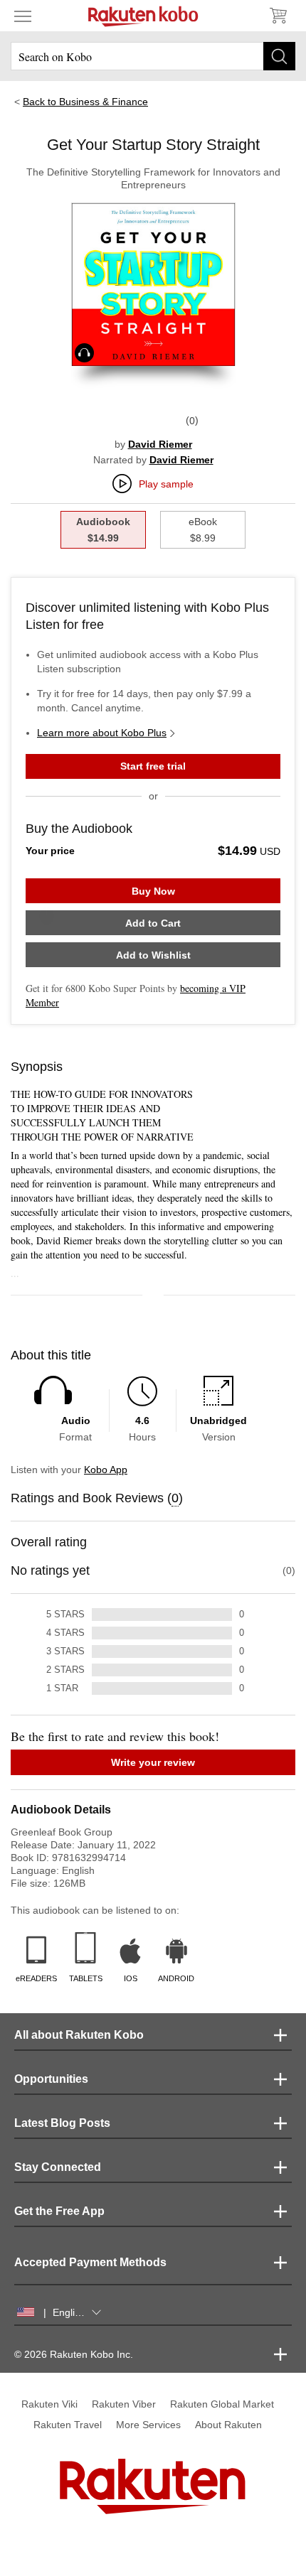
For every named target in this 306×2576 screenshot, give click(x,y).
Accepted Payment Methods (90, 2262)
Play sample (166, 484)
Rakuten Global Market (222, 2404)
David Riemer (160, 444)
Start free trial (153, 766)
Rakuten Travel (68, 2425)
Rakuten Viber (124, 2404)
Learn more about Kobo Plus (102, 733)
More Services (148, 2425)
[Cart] (278, 16)
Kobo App (106, 1470)
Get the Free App (59, 2211)
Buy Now (153, 891)
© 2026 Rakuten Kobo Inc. (74, 2354)
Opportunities (51, 2079)
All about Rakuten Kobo (79, 2035)
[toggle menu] (23, 16)
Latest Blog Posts (62, 2123)
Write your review (153, 1762)
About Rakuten (228, 2425)
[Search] (279, 56)
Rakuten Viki (49, 2404)
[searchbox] (153, 56)
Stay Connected (58, 2167)
